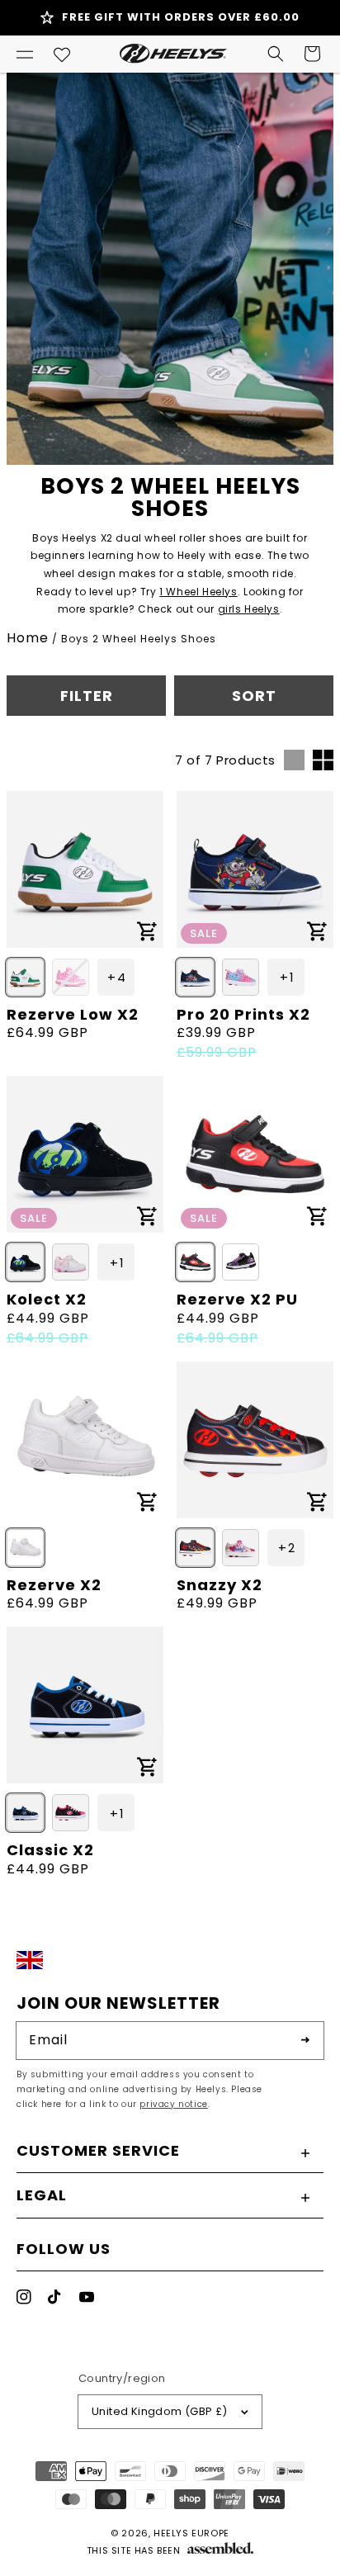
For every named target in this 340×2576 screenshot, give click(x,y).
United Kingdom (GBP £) (160, 2411)
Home (28, 638)
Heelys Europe (191, 2533)
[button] (25, 54)
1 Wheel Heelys (198, 592)
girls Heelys (249, 609)
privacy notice (173, 2104)
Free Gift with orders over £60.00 (181, 17)
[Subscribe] (305, 2040)
